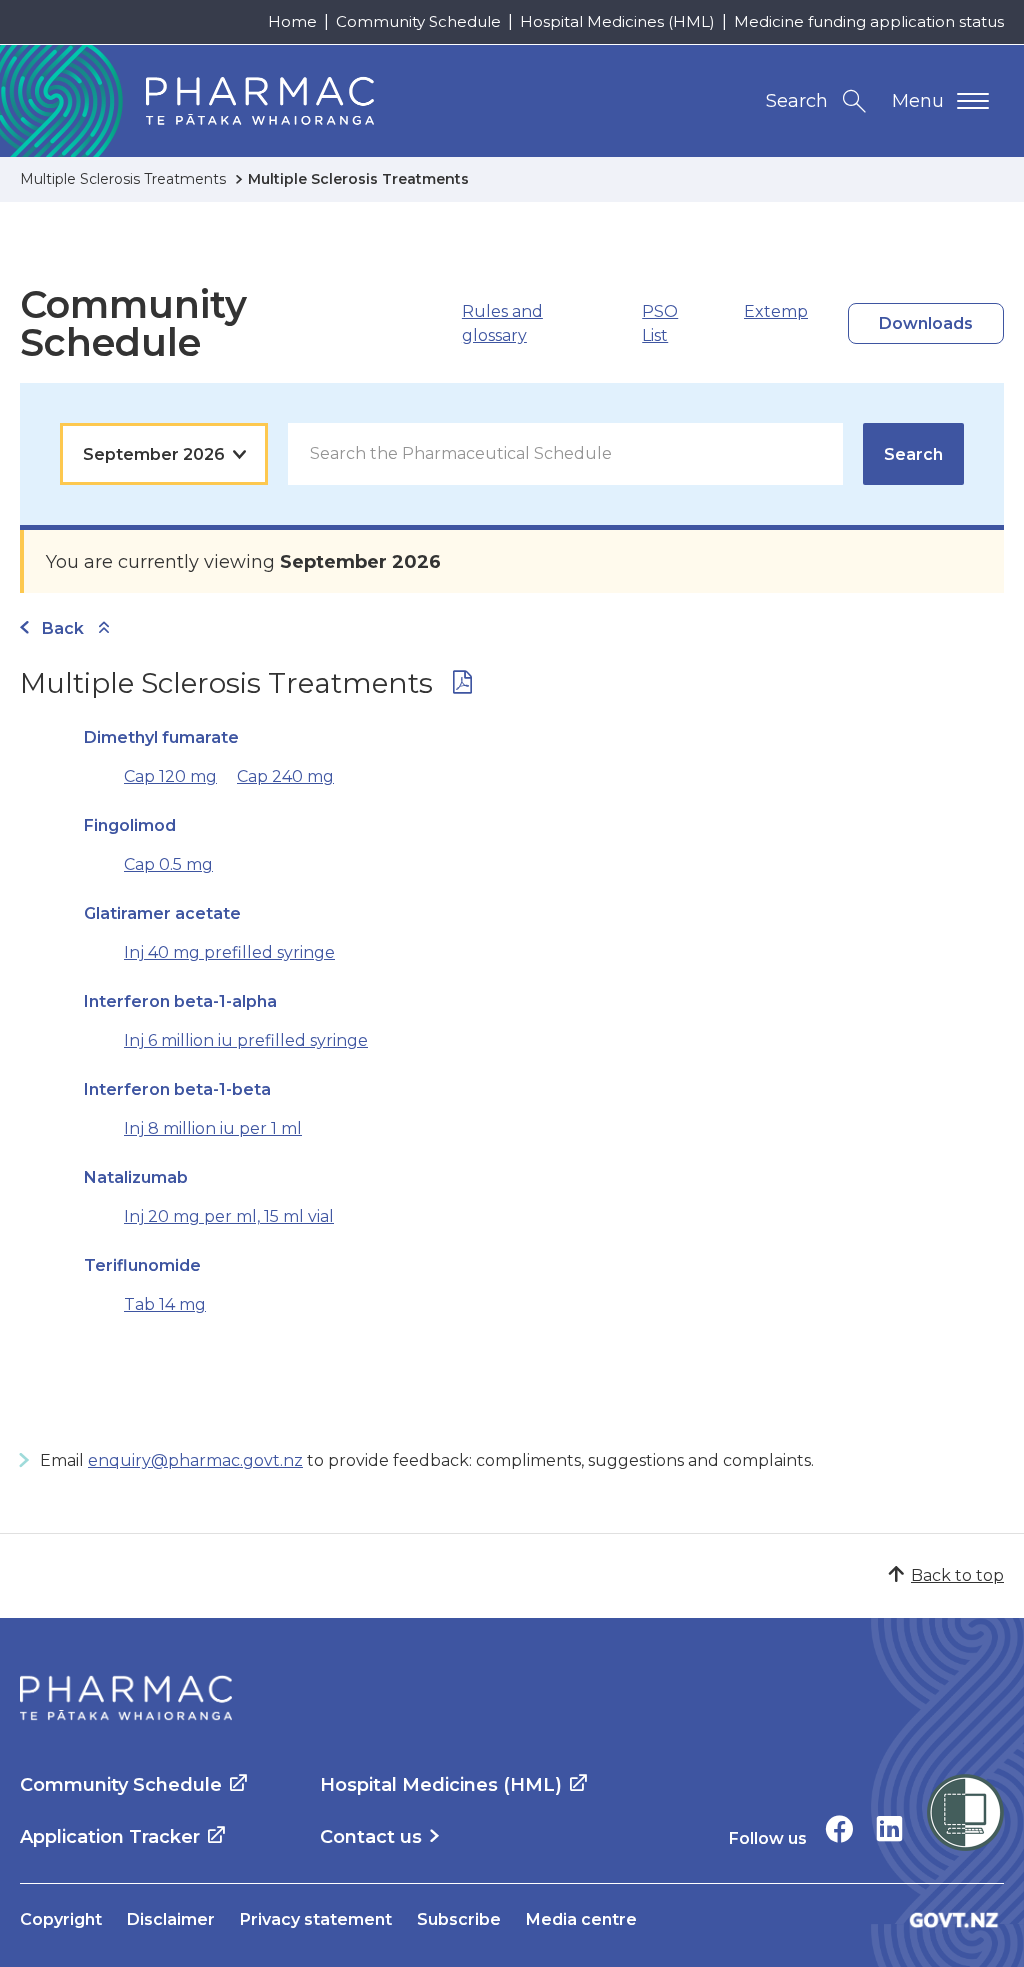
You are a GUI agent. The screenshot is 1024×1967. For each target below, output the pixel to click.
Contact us (371, 1837)
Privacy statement (316, 1919)
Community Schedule (418, 21)
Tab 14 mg (165, 1304)
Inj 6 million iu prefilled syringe (246, 1040)
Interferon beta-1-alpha (180, 1001)
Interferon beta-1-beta (177, 1089)
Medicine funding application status (869, 21)
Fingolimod (130, 825)
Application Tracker (110, 1837)
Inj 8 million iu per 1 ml (213, 1128)
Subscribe (459, 1919)
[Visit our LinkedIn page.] (889, 1828)
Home (292, 21)
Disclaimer (171, 1919)
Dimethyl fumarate (161, 737)
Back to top (957, 1575)
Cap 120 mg (170, 776)
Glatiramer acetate (162, 913)
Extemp (776, 311)
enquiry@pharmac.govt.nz (195, 1460)
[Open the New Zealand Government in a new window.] (954, 1919)
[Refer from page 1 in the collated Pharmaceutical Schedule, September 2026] (462, 686)
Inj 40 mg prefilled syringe (229, 952)
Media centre (581, 1919)
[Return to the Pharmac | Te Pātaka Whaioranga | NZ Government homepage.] (126, 1698)
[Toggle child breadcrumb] (104, 628)
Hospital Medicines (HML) (617, 21)
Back (63, 628)
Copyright (61, 1919)
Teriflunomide (142, 1265)
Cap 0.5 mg (168, 864)
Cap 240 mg (285, 776)
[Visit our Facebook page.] (839, 1828)
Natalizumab (136, 1177)
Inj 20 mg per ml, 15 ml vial (229, 1216)
